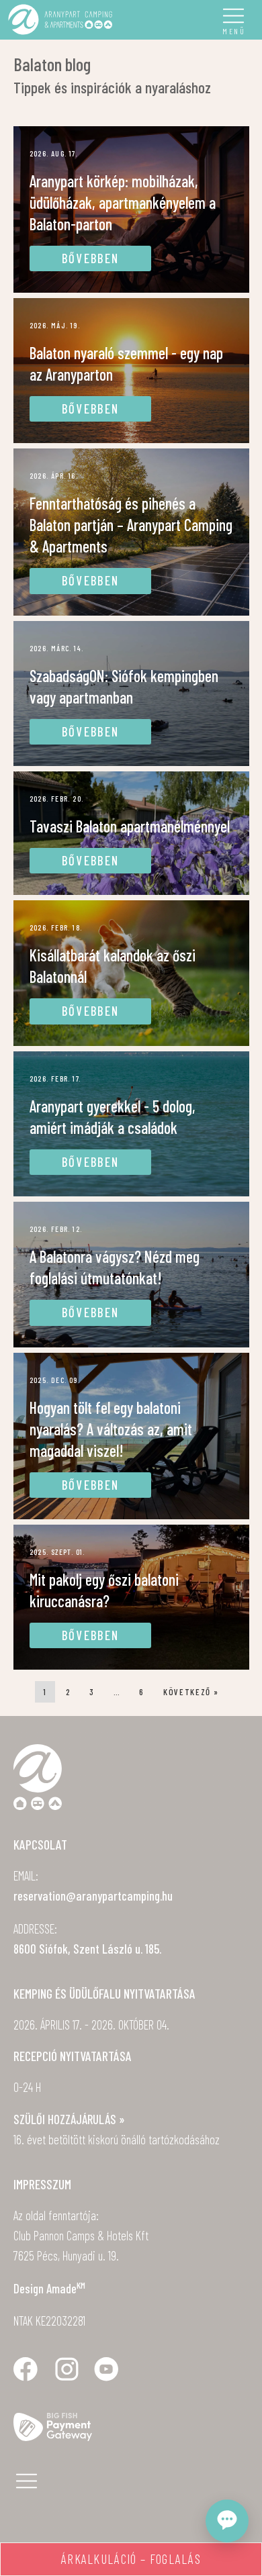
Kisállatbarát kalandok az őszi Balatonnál (113, 966)
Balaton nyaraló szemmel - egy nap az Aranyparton (126, 364)
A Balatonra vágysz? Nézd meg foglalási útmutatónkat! (115, 1267)
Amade (66, 2288)
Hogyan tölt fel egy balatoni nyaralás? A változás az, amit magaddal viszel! (111, 1429)
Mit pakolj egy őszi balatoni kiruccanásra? (104, 1590)
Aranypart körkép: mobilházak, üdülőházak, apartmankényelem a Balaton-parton (123, 202)
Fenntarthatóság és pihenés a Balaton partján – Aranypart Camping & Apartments (131, 525)
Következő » (191, 1692)
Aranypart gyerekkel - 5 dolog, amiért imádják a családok (113, 1117)
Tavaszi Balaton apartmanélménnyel (130, 826)
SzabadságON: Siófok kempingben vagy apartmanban (124, 686)
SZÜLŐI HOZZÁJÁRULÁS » (69, 2119)
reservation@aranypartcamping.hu (93, 1896)
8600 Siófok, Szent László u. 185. (87, 1949)
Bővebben (91, 258)
